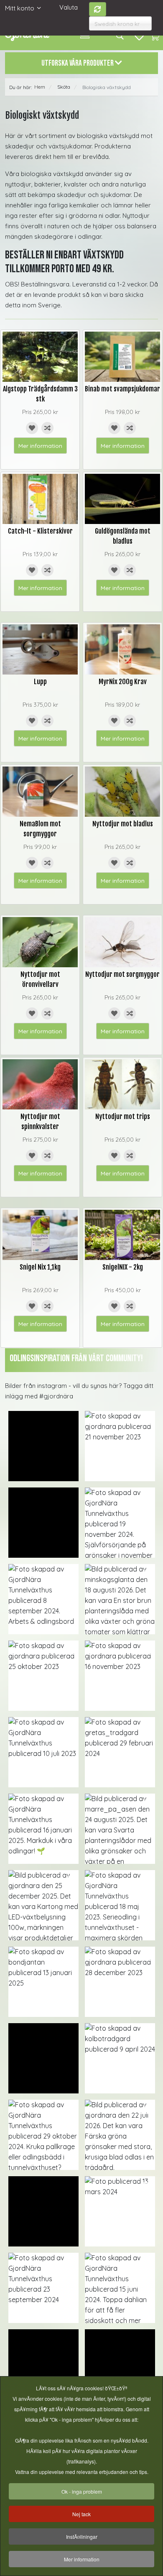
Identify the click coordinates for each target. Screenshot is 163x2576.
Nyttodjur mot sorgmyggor (122, 974)
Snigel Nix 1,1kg (40, 1267)
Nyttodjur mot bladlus (123, 824)
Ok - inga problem (82, 2491)
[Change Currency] (98, 9)
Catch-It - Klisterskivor (40, 531)
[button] (43, 1446)
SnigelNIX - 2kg (123, 1267)
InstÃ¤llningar (82, 2536)
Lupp (40, 682)
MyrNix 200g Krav (123, 682)
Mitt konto (20, 8)
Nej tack (81, 2514)
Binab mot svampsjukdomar (122, 389)
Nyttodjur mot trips (123, 1117)
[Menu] (85, 36)
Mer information (40, 446)
